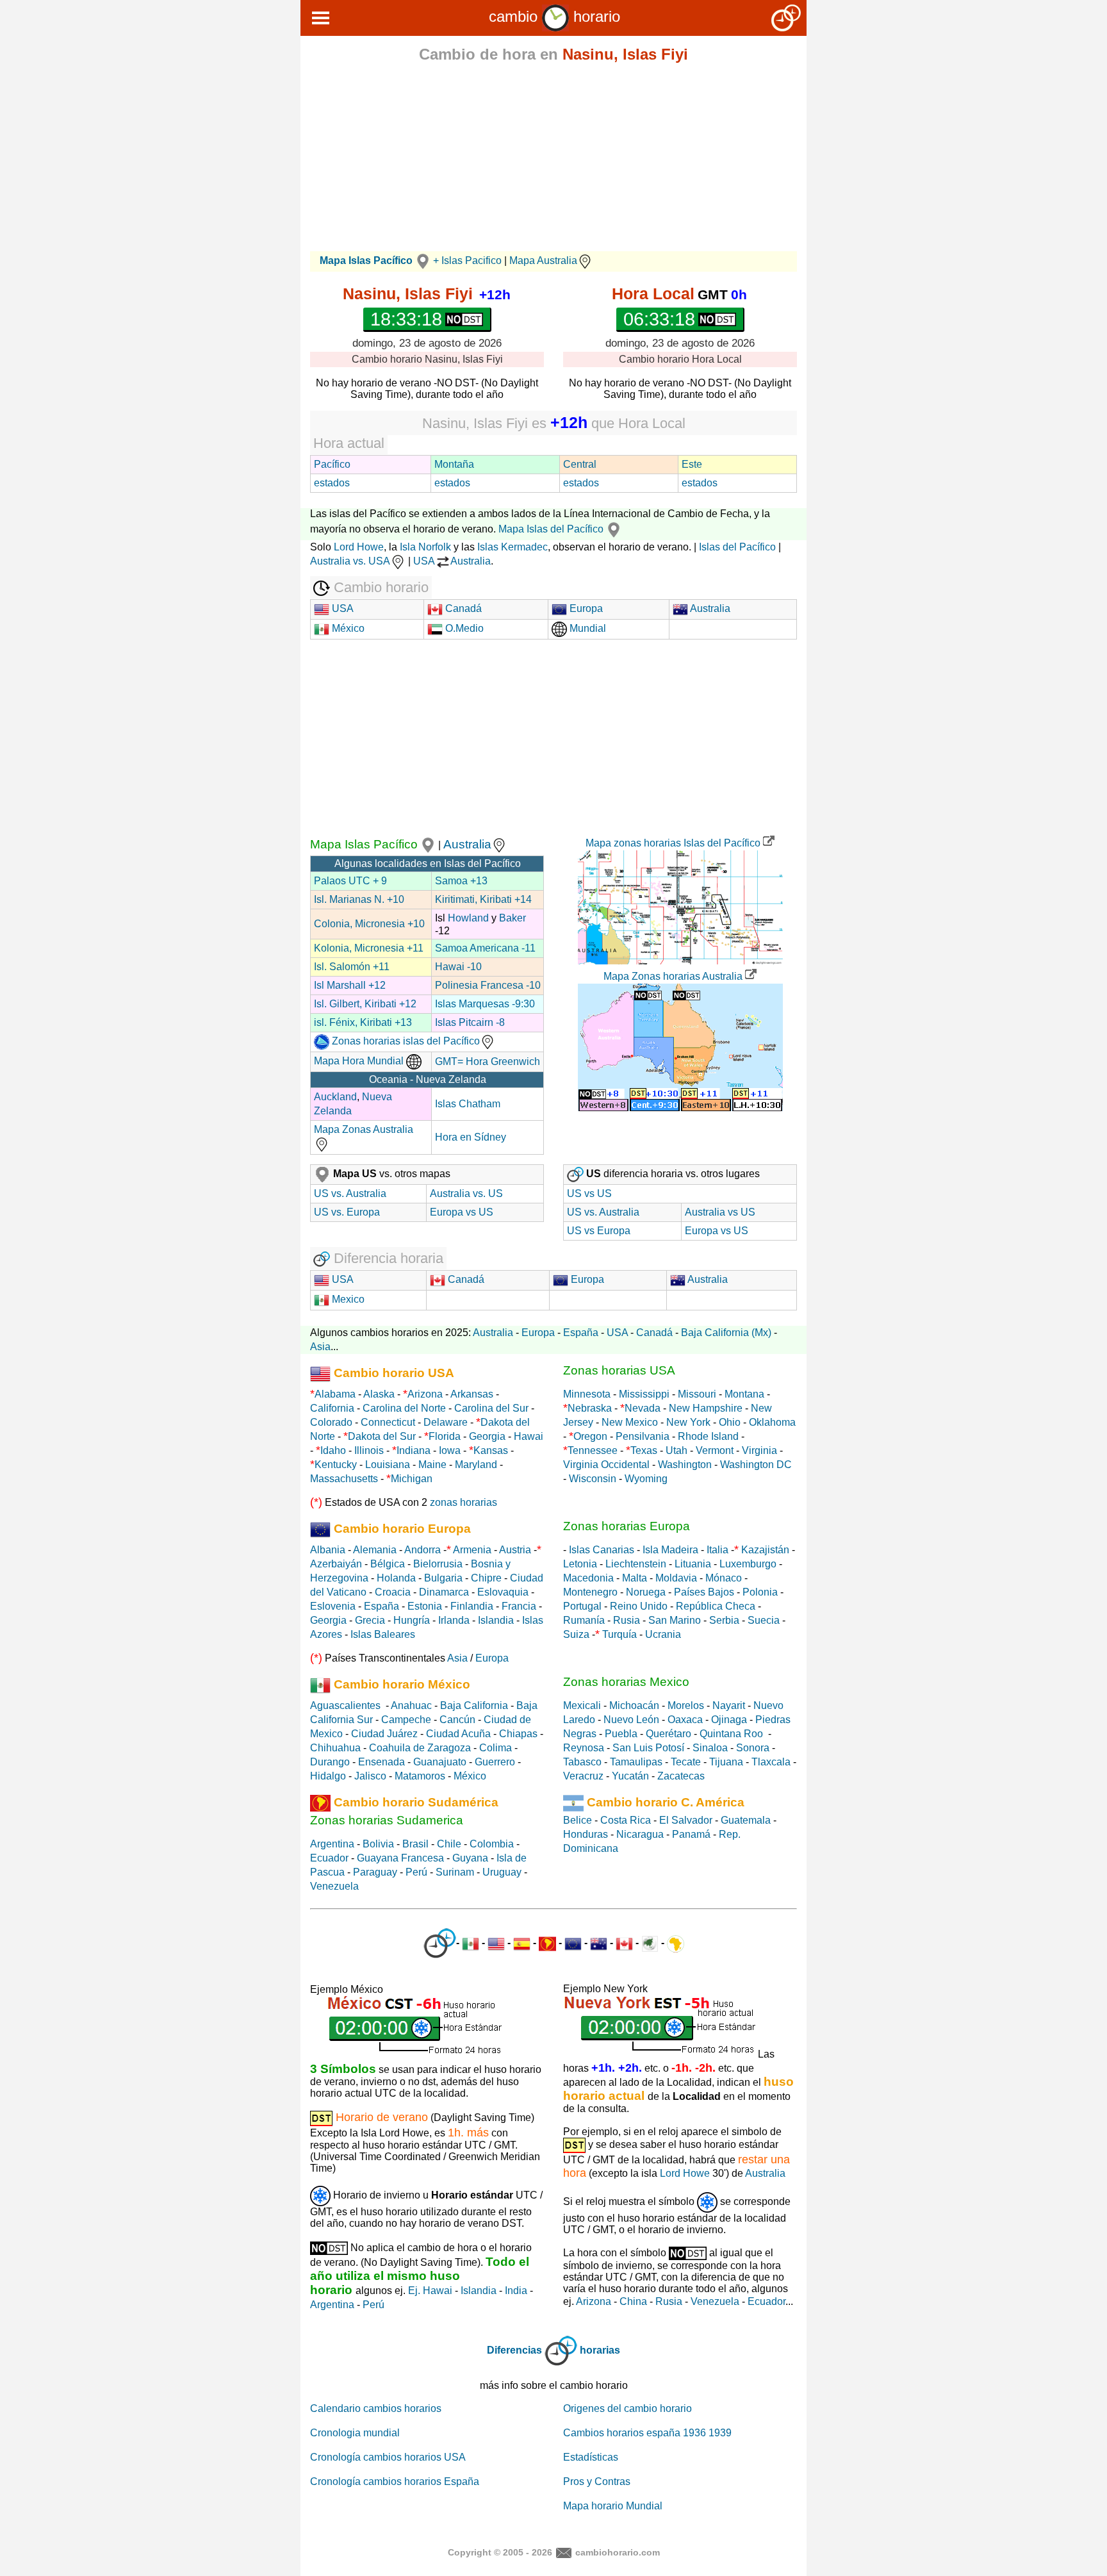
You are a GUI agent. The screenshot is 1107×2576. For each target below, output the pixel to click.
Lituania (693, 1564)
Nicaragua (640, 1834)
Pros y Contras (597, 2481)
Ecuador (329, 1858)
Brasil (415, 1844)
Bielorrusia (438, 1564)
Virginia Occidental (606, 1465)
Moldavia (676, 1578)
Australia (709, 608)
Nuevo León (631, 1720)
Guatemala (746, 1820)
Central (580, 464)
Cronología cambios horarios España (395, 2481)
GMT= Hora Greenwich (488, 1061)
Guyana (470, 1858)
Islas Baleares (383, 1634)
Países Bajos (704, 1592)
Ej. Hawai (430, 2291)
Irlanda (454, 1620)
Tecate (686, 1762)
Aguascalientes (345, 1705)
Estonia (425, 1606)
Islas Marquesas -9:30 (485, 1004)
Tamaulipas (636, 1762)
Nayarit (729, 1705)
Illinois (369, 1450)
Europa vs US (462, 1212)
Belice (578, 1820)
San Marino (675, 1620)
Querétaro (668, 1734)
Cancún (457, 1720)
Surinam (455, 1872)
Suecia (764, 1620)
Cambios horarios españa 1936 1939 (647, 2433)
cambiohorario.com (618, 2552)
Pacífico (332, 464)
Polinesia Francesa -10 (488, 985)
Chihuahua (335, 1748)
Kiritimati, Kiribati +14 (483, 899)
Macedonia (588, 1578)
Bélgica (388, 1564)
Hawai (529, 1436)
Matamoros (420, 1776)
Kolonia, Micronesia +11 (369, 948)
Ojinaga (729, 1720)
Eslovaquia (503, 1592)
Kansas (491, 1450)
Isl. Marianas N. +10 (359, 899)
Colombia (492, 1844)
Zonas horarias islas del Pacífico (405, 1041)
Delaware (446, 1422)
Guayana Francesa (400, 1858)
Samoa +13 (461, 881)
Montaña (454, 464)
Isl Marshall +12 (350, 985)
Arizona (425, 1394)
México (347, 628)
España (581, 1333)
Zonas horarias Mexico (626, 1682)
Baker (512, 918)
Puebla (621, 1734)
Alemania (375, 1550)
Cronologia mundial (355, 2433)
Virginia (759, 1450)
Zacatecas (681, 1776)
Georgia (487, 1436)
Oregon (590, 1436)
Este (692, 464)
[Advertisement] (553, 161)
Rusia (627, 1620)
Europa (585, 608)
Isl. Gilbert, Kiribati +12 (365, 1004)
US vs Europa (599, 1231)
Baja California (474, 1705)
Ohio (730, 1422)
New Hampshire (706, 1408)
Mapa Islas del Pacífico (551, 529)
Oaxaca (685, 1720)
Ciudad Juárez (384, 1734)
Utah (676, 1450)
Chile (449, 1844)
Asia (320, 1347)
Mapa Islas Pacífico (364, 844)
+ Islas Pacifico (467, 260)
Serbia (724, 1620)
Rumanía (584, 1620)
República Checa (716, 1606)
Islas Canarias (602, 1550)
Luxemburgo (748, 1564)
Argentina (332, 1844)
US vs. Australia (350, 1193)
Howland (468, 918)
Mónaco (724, 1578)
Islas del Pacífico (737, 547)
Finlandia (472, 1606)
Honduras (586, 1834)
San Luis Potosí (648, 1748)
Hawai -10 (458, 967)
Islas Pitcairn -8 (470, 1022)
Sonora (753, 1748)
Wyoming (646, 1479)
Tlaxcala (771, 1762)
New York (688, 1422)
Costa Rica (626, 1820)
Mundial (586, 628)
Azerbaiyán (336, 1564)
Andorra (422, 1550)
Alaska (379, 1394)
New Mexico (630, 1422)
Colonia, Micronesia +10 (369, 924)
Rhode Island (708, 1436)
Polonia (760, 1592)
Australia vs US (720, 1212)
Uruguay (502, 1872)
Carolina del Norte (403, 1408)
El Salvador (686, 1820)
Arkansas (472, 1394)
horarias (600, 2350)
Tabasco (582, 1762)
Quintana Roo (731, 1734)
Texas (644, 1450)
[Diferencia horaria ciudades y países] (440, 1943)
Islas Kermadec (512, 547)
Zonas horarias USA (619, 1370)
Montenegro (590, 1592)
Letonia (580, 1564)
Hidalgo (328, 1776)
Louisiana (388, 1465)
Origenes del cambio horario (627, 2408)
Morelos (686, 1705)
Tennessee (593, 1450)
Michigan (412, 1479)
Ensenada (381, 1762)
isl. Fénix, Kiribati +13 (363, 1022)
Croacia (393, 1592)
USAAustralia (452, 561)
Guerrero (495, 1762)
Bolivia (378, 1844)
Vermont (715, 1450)
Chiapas (518, 1734)
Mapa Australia (543, 260)
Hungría (412, 1620)
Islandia (496, 1620)
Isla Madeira (670, 1550)
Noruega (646, 1592)
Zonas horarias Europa (627, 1526)
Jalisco (370, 1776)
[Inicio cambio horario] (555, 16)
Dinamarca (444, 1592)
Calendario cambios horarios (376, 2408)
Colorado (331, 1422)
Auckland (335, 1097)
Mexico (347, 1299)
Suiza (576, 1634)
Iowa (450, 1450)
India (516, 2291)
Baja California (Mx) (726, 1333)
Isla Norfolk (425, 547)
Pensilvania (643, 1436)
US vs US (589, 1193)
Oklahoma (772, 1422)
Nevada (643, 1408)
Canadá (462, 608)
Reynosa (584, 1748)
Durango (330, 1762)
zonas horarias (463, 1502)
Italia (717, 1550)
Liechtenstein (636, 1564)
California (332, 1408)
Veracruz (583, 1776)
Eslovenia (333, 1606)
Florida (445, 1436)
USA (341, 608)
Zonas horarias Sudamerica (387, 1820)
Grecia (370, 1620)
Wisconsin (593, 1479)
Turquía (619, 1634)
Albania (328, 1550)
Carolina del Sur (491, 1408)
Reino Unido (639, 1606)
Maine (432, 1465)
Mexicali (582, 1705)
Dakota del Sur (382, 1436)
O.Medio (463, 628)
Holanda (396, 1578)
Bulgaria (443, 1578)
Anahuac (411, 1705)
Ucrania (663, 1634)
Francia (519, 1606)
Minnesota (587, 1394)
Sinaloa (710, 1748)
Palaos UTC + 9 (350, 881)
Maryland (476, 1465)
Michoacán (634, 1705)
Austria (515, 1550)
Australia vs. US (466, 1193)
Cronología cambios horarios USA (388, 2457)
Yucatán (630, 1776)
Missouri (697, 1394)
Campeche (406, 1720)
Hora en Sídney (471, 1137)
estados (332, 483)
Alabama (335, 1394)
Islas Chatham (468, 1104)
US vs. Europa (347, 1212)
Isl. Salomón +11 (352, 967)
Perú (416, 1872)
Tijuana (726, 1762)
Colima (496, 1748)
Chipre (486, 1578)
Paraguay (375, 1872)
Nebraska (590, 1408)
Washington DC (756, 1465)
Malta (635, 1578)
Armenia (472, 1550)
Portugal (582, 1606)
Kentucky (336, 1465)
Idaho (333, 1450)
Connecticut (388, 1422)
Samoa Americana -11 (485, 948)
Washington (685, 1465)
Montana (744, 1394)
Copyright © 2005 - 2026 (500, 2552)
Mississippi (644, 1394)
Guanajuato (440, 1762)
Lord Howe (359, 547)
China (633, 2301)
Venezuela (334, 1886)
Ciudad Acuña (458, 1734)
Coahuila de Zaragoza (420, 1748)
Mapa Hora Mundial (360, 1061)
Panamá (691, 1834)
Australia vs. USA (350, 561)
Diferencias (514, 2350)
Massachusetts (344, 1479)
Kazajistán (765, 1550)
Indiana (414, 1450)
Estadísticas (591, 2457)
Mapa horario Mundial (613, 2506)
